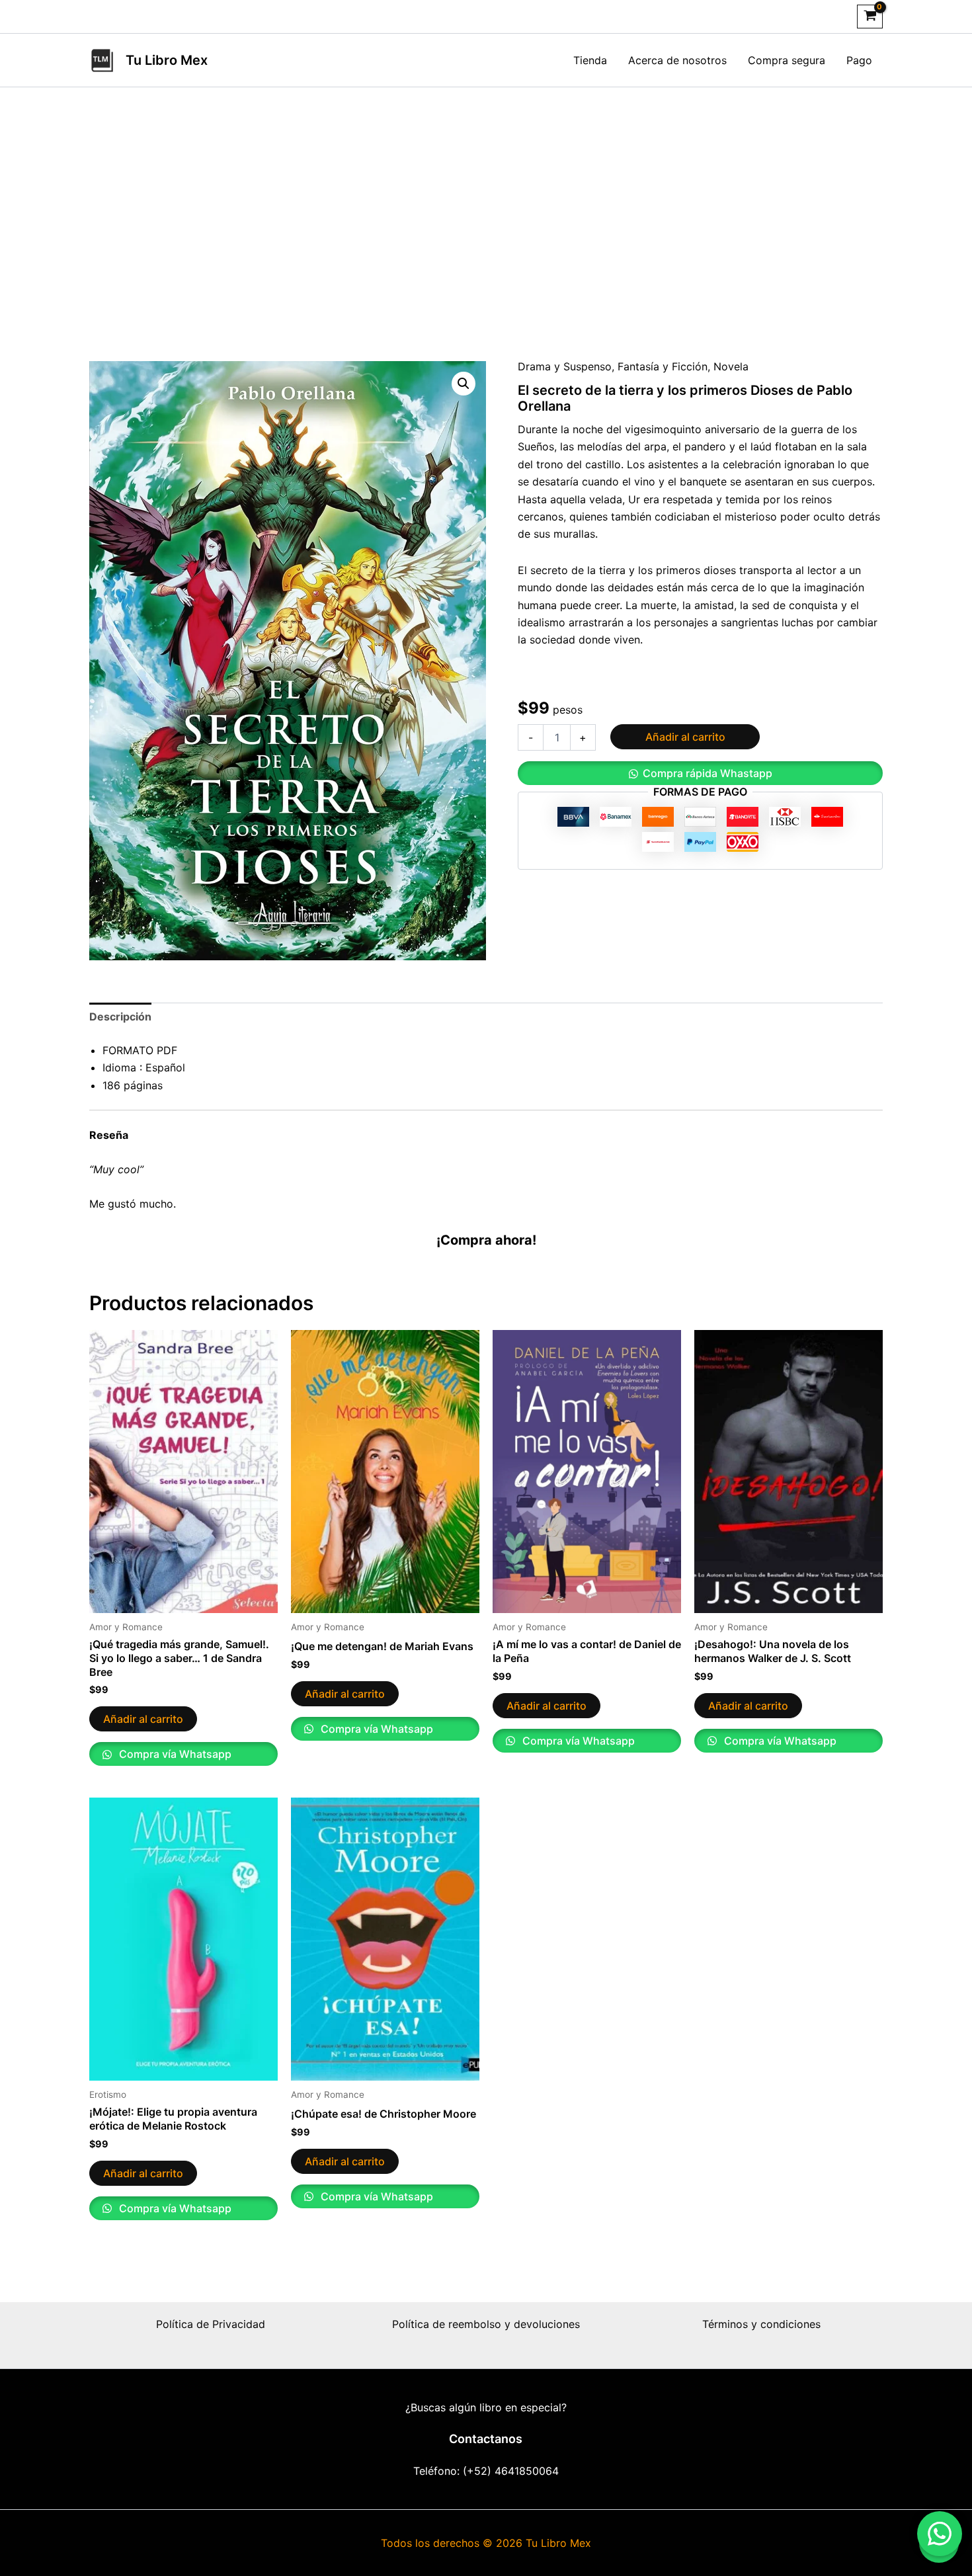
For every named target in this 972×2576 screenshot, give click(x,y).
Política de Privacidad (211, 2324)
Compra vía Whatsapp (174, 1754)
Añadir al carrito (685, 737)
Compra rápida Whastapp (708, 773)
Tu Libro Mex (167, 60)
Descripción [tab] (120, 1017)
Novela (731, 366)
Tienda (590, 60)
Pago (859, 60)
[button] (464, 384)
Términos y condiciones (761, 2324)
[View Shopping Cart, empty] (870, 17)
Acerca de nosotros (677, 60)
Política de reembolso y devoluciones (486, 2324)
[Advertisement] (486, 222)
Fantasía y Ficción (663, 366)
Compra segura (787, 60)
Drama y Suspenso (565, 366)
